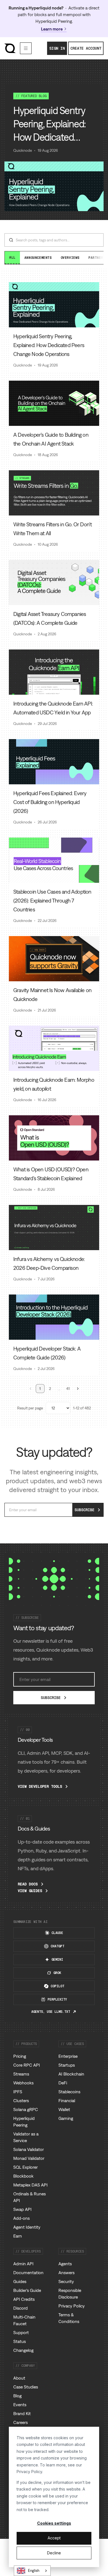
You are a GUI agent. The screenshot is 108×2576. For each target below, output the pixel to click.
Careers (20, 2422)
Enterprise (68, 2056)
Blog (17, 2396)
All (12, 257)
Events (20, 2405)
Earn (18, 2236)
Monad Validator (29, 2158)
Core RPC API (27, 2065)
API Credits (24, 2299)
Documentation (28, 2272)
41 (68, 1389)
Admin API (23, 2264)
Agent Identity (27, 2227)
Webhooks (23, 2083)
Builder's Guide (27, 2290)
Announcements (38, 258)
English (34, 2571)
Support (21, 2332)
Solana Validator (29, 2149)
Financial (67, 2100)
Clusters (21, 2100)
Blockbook (23, 2176)
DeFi (63, 2083)
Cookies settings (54, 2523)
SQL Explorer (25, 2167)
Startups (67, 2065)
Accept (54, 2538)
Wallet (64, 2109)
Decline (54, 2553)
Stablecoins (69, 2092)
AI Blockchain (71, 2074)
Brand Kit (22, 2413)
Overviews (70, 258)
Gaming (66, 2118)
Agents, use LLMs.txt (51, 2012)
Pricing (20, 2056)
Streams (21, 2074)
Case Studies (26, 2387)
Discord (20, 2308)
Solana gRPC (26, 2109)
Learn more (52, 29)
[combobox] (32, 2571)
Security (66, 2281)
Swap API (22, 2209)
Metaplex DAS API (30, 2185)
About (19, 2378)
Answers (66, 2272)
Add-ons (21, 2218)
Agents (65, 2264)
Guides (20, 2281)
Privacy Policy (29, 2472)
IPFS (18, 2092)
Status (20, 2341)
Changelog (23, 2350)
